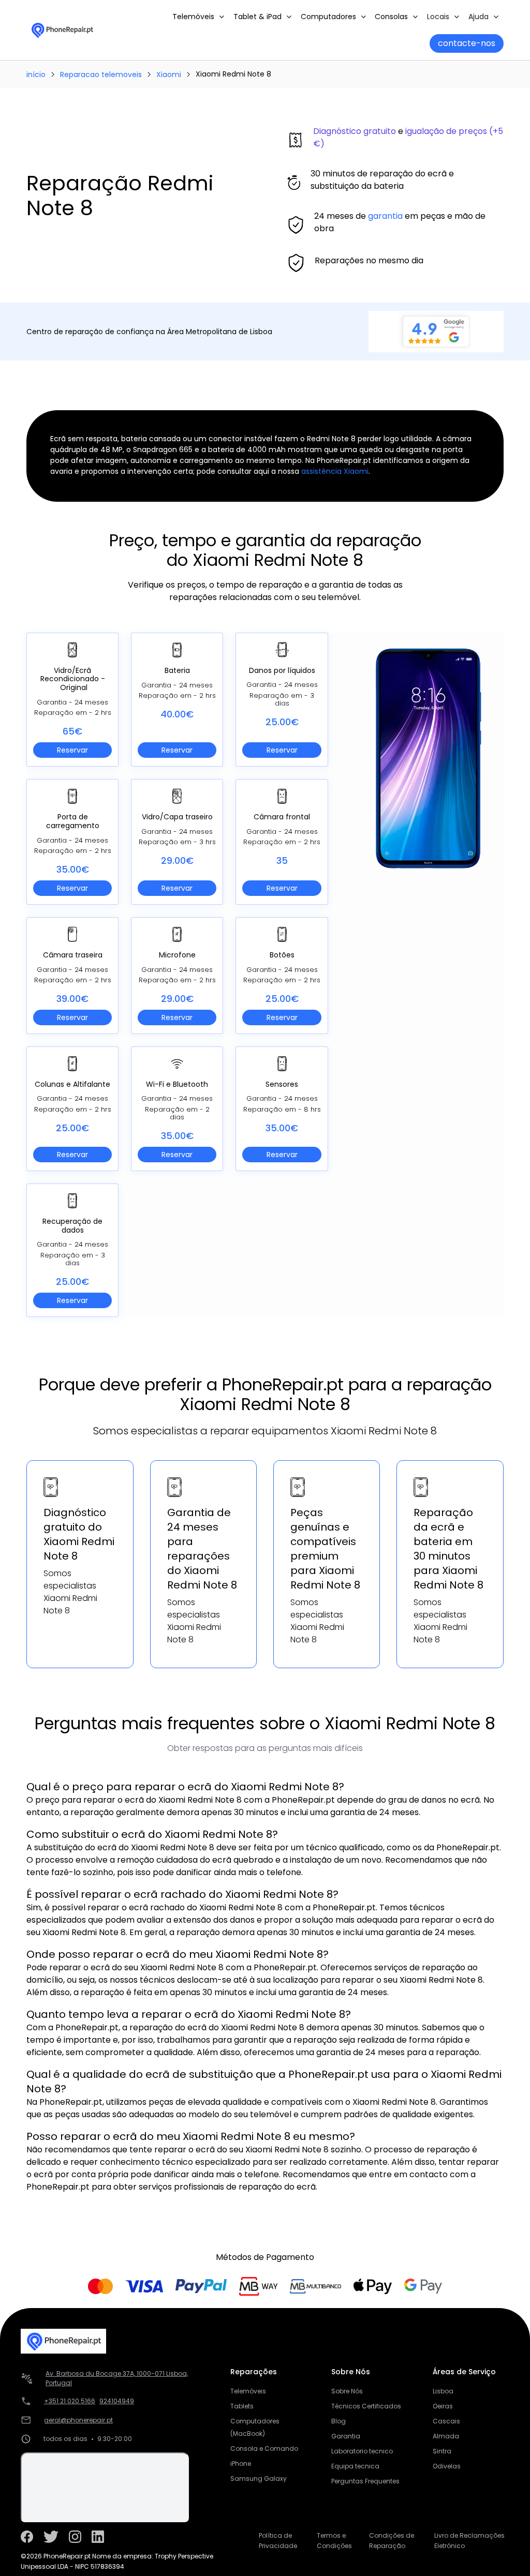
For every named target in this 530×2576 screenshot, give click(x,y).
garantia (385, 216)
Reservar (72, 750)
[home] (62, 30)
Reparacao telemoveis (101, 74)
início (36, 74)
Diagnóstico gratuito (355, 131)
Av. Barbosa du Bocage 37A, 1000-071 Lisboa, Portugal (117, 2378)
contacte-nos (467, 43)
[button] (199, 17)
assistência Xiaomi (335, 471)
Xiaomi (169, 74)
